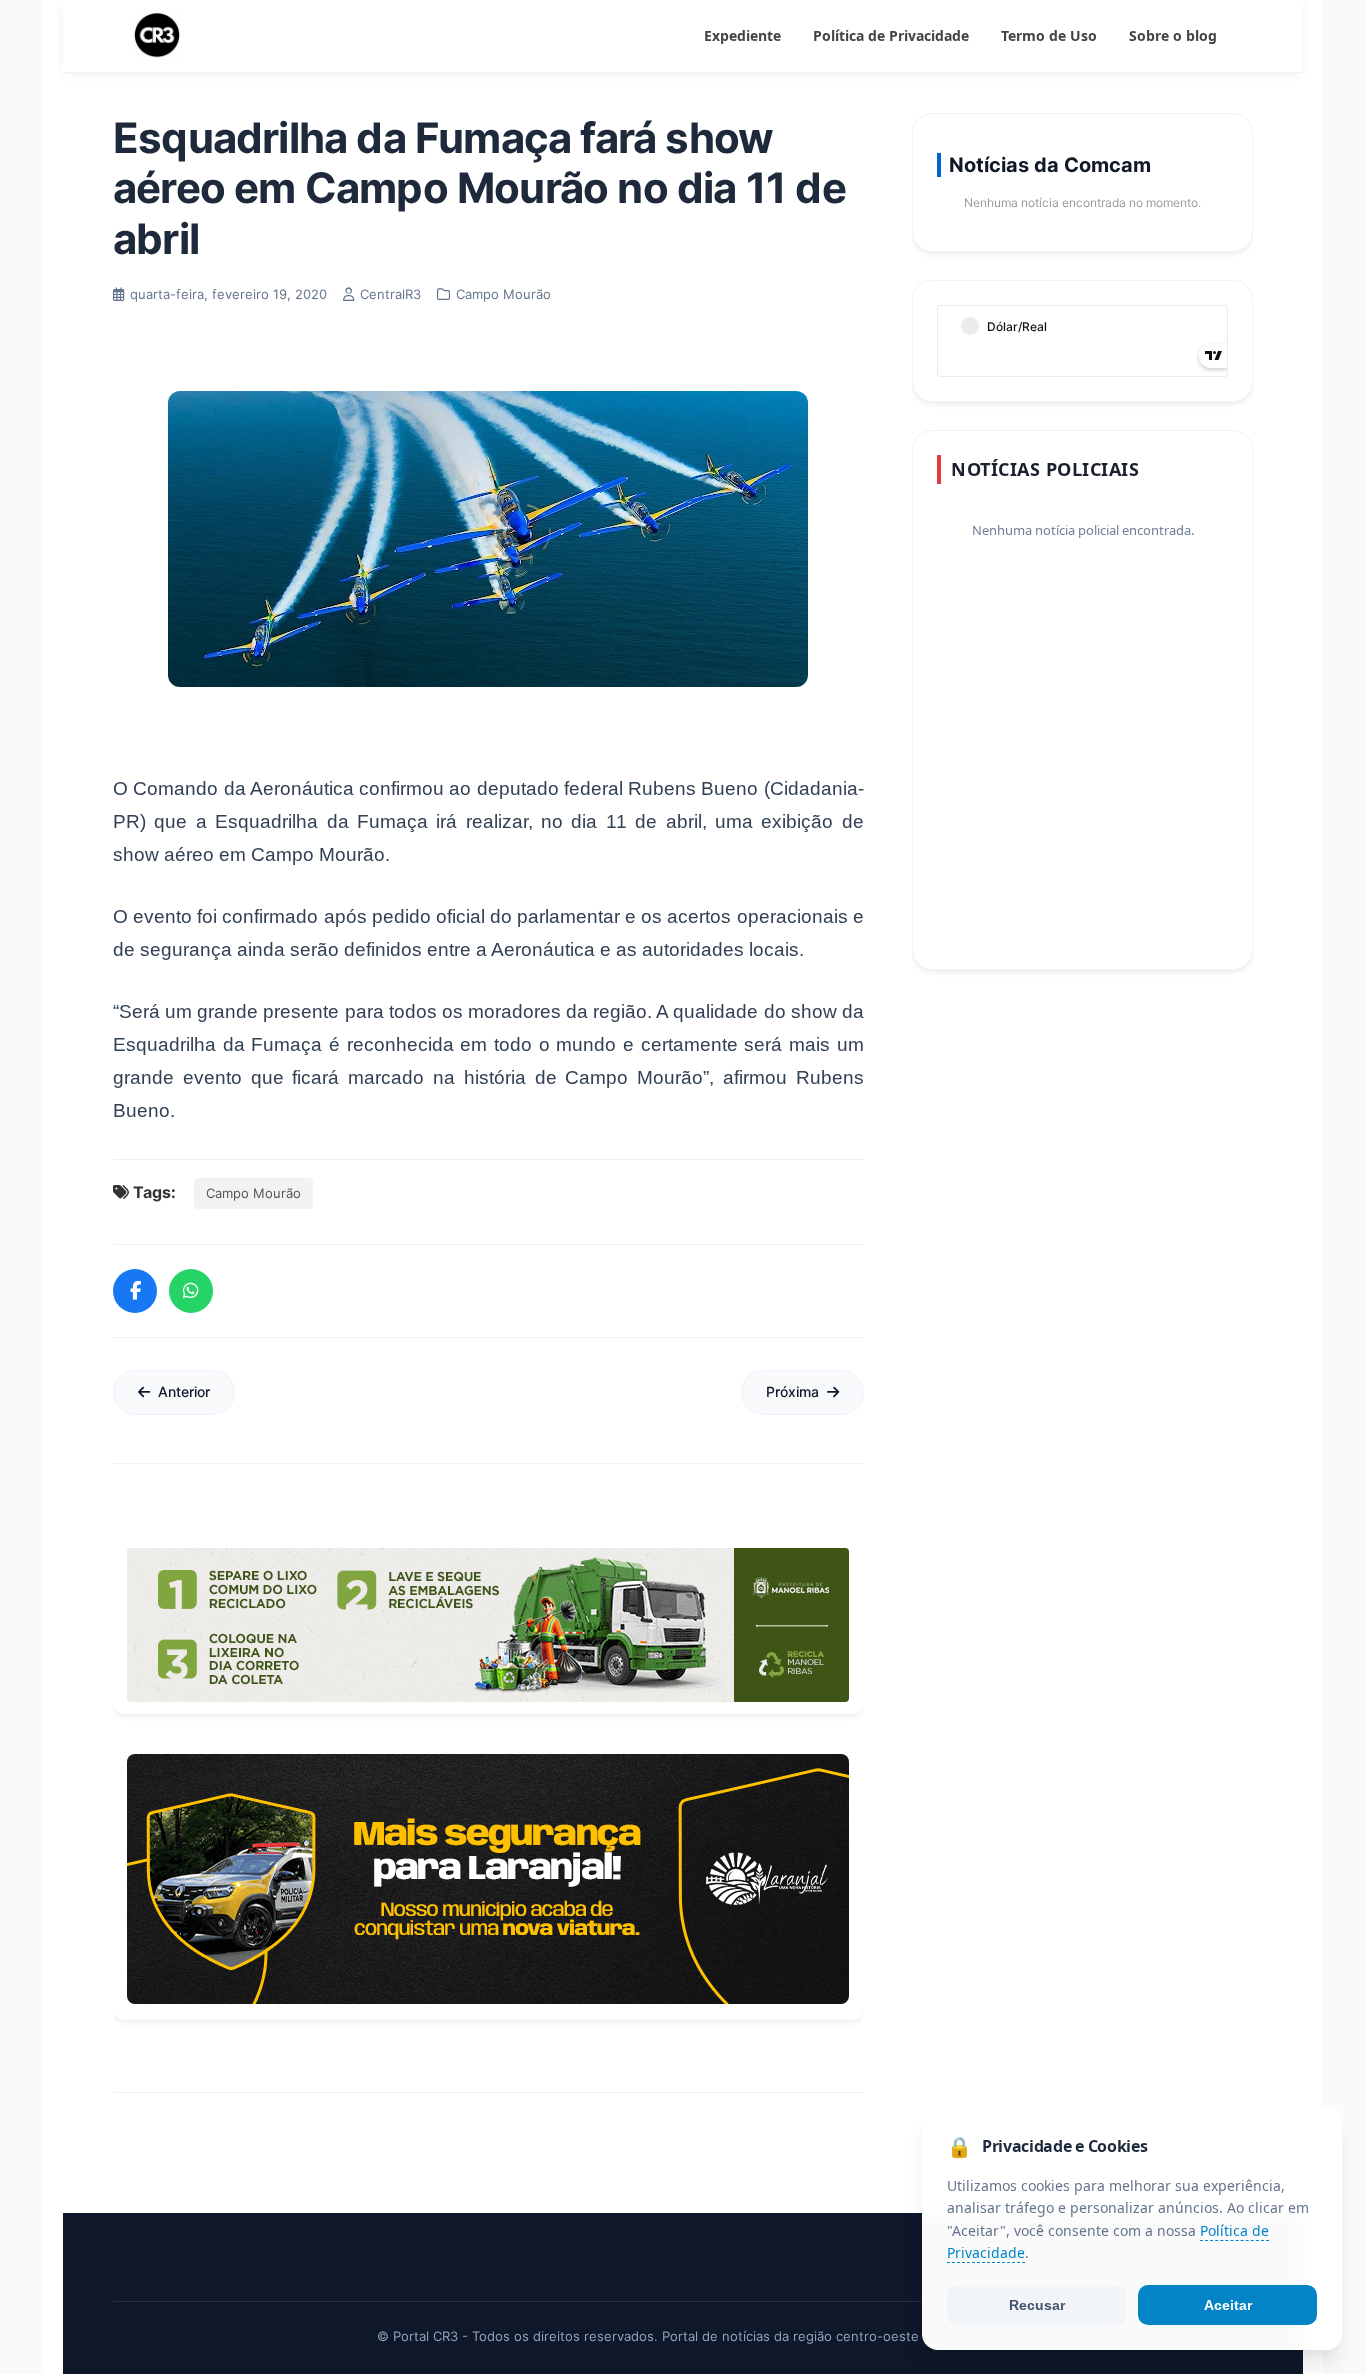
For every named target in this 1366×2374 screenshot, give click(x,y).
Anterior (184, 1391)
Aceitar (1228, 2305)
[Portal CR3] (157, 36)
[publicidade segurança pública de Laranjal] (488, 1879)
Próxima (792, 1391)
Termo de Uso (1049, 35)
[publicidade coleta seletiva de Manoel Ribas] (488, 1625)
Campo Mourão (253, 1193)
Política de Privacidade (891, 35)
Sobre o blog (1173, 35)
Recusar (1037, 2305)
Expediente (742, 35)
